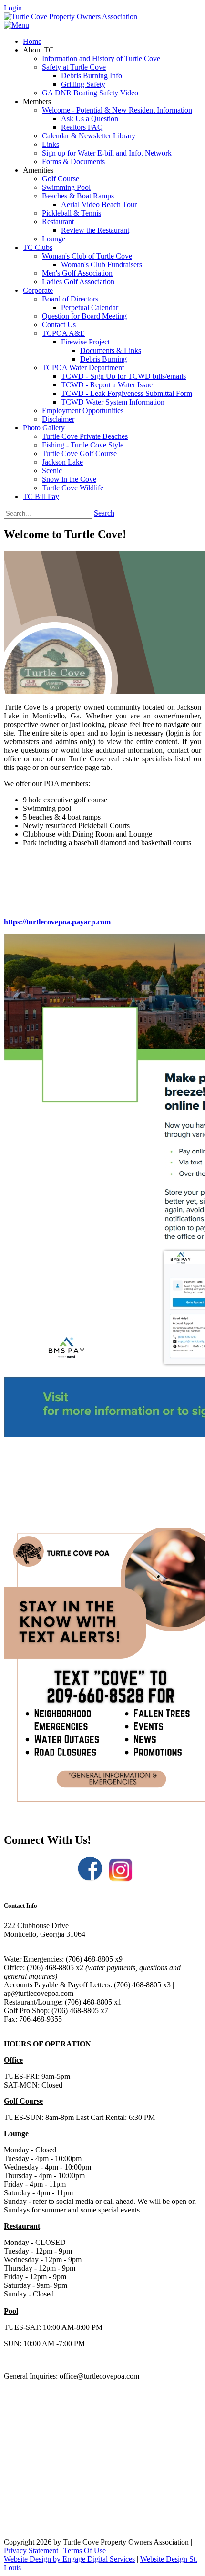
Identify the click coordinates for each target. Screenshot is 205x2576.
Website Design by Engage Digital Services (69, 2559)
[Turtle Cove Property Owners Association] (71, 16)
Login (13, 8)
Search (104, 513)
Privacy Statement (31, 2550)
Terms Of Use (85, 2550)
